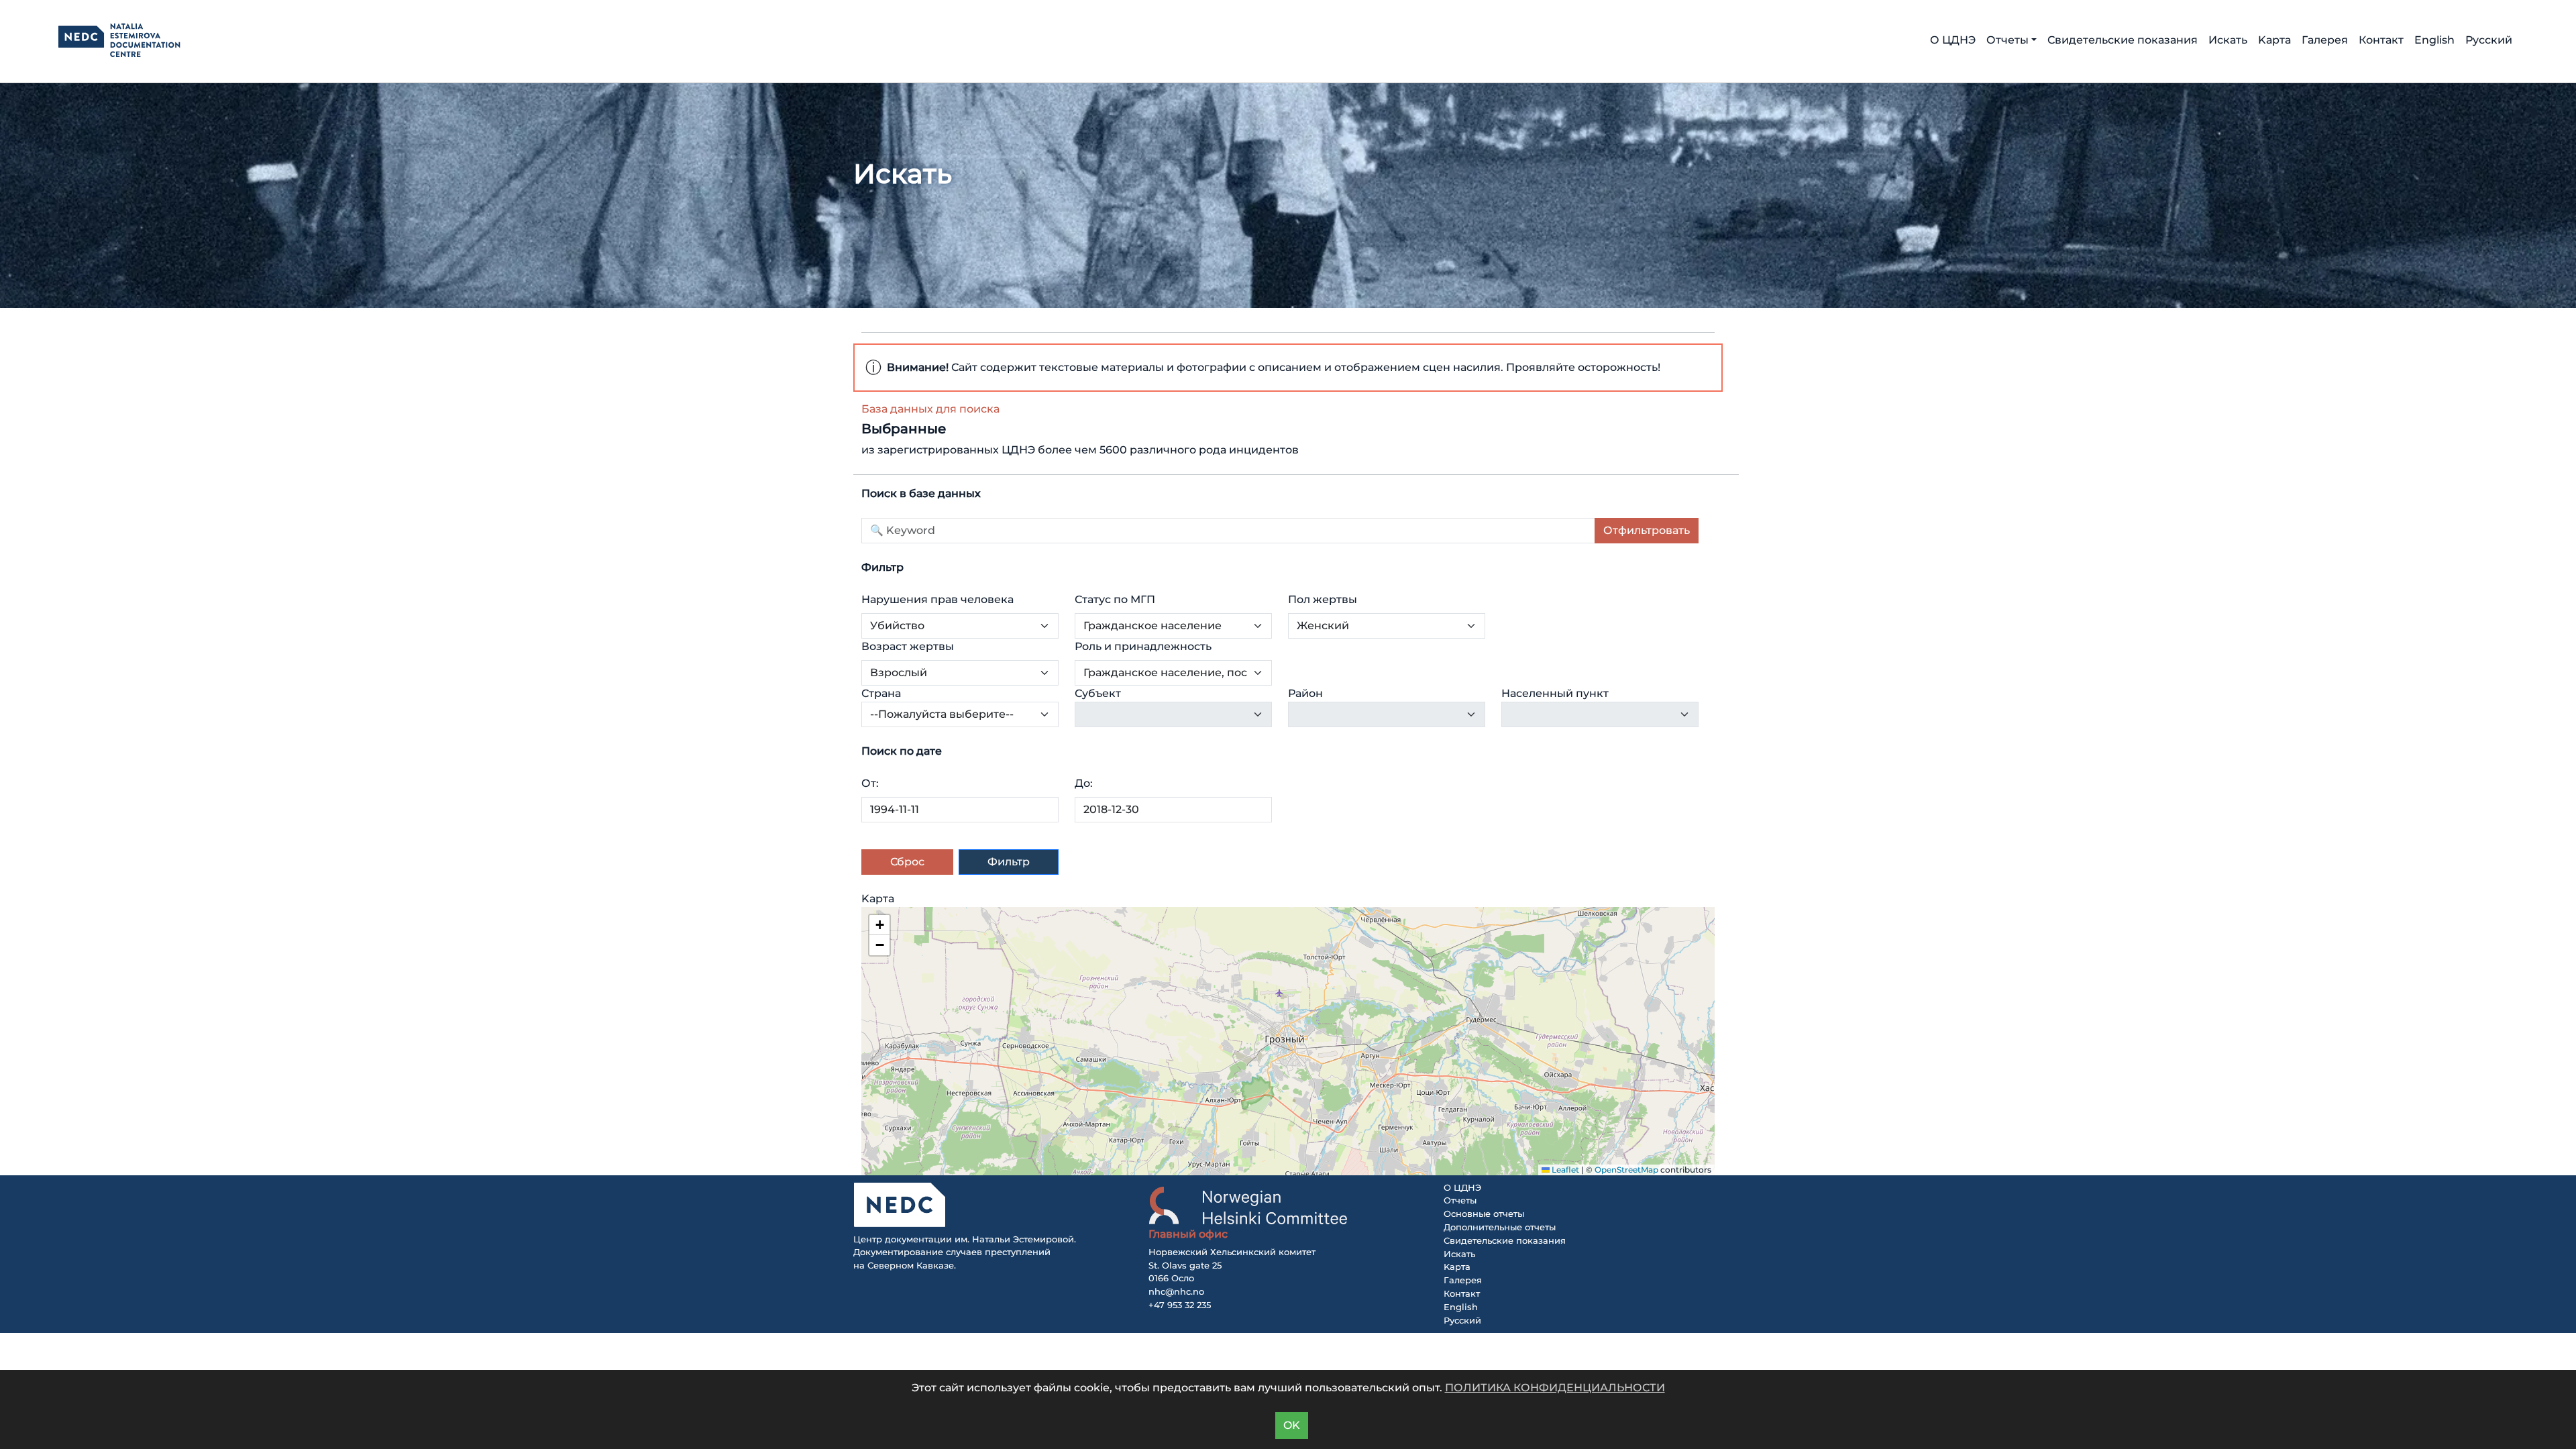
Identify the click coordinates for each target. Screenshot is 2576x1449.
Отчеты (1460, 1200)
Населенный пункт (1555, 693)
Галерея (2325, 40)
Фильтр (1009, 862)
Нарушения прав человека (937, 599)
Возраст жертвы (908, 646)
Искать (2228, 40)
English (2434, 40)
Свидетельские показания (2123, 40)
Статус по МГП (1115, 599)
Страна (881, 693)
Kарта (2274, 40)
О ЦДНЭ (1953, 40)
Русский (2489, 40)
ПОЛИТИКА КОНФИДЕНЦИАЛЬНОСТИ (1555, 1388)
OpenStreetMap (1626, 1170)
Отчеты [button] (2007, 40)
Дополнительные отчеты (1500, 1227)
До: (1084, 783)
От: (870, 783)
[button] (879, 925)
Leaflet (1564, 1170)
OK (1292, 1425)
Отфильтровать (1647, 530)
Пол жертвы (1323, 599)
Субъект (1098, 693)
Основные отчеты (1484, 1214)
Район (1305, 693)
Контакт (2381, 40)
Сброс (907, 862)
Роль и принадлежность (1143, 646)
